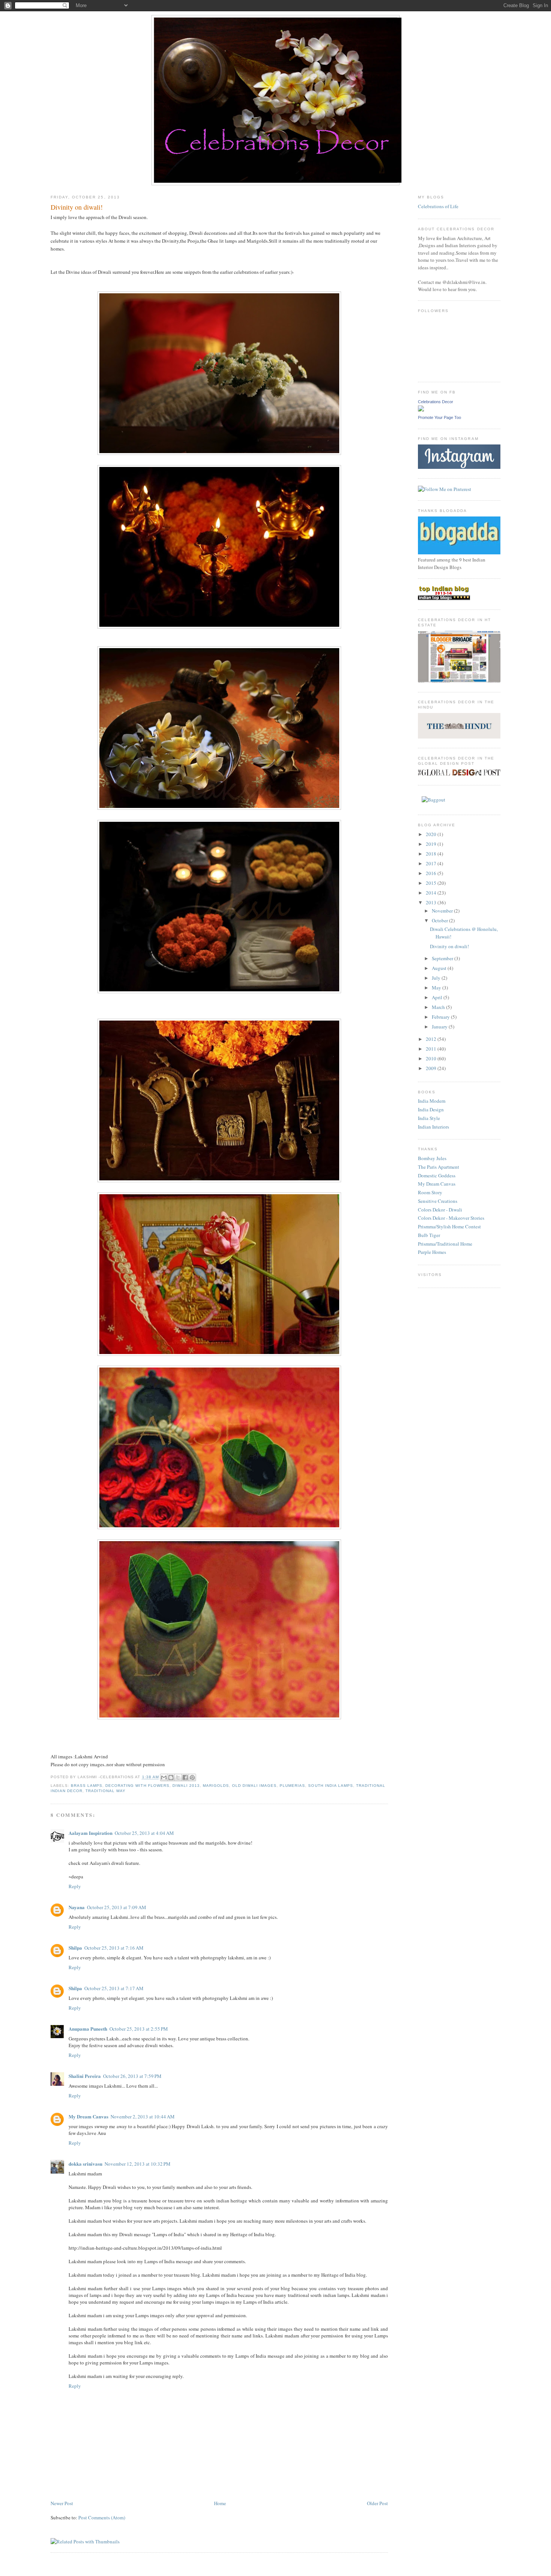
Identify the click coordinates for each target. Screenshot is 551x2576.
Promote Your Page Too (439, 417)
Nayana (77, 1907)
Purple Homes (432, 1252)
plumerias (292, 1786)
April (438, 997)
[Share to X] (178, 1777)
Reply (75, 1886)
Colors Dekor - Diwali (440, 1210)
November (443, 911)
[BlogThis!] (171, 1777)
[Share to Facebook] (185, 1777)
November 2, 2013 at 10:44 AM (143, 2117)
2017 (432, 863)
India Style (429, 1118)
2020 (432, 834)
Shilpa (75, 1948)
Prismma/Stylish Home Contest (449, 1226)
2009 (432, 1068)
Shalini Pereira (85, 2076)
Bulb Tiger (429, 1235)
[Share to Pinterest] (192, 1777)
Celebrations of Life (438, 206)
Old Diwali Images (254, 1786)
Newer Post (62, 2503)
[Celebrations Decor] (421, 410)
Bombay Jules (432, 1158)
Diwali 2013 (186, 1786)
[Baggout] (433, 800)
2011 (432, 1049)
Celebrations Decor (436, 402)
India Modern (432, 1101)
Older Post (377, 2503)
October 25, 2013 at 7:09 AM (117, 1907)
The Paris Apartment (439, 1167)
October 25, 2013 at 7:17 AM (114, 1988)
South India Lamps (330, 1786)
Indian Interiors (433, 1127)
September (443, 958)
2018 (432, 854)
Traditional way (106, 1791)
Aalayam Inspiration (91, 1833)
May (437, 988)
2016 (432, 873)
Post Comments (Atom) (102, 2517)
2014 (432, 893)
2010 (432, 1058)
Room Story (430, 1192)
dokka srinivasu (85, 2164)
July (437, 978)
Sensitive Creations (438, 1201)
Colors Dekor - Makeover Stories (451, 1218)
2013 (432, 902)
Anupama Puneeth (88, 2029)
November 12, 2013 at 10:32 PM (138, 2164)
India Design (431, 1109)
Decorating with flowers (137, 1786)
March (439, 1007)
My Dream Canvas (88, 2116)
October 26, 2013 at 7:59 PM (132, 2076)
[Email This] (164, 1777)
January (440, 1027)
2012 (432, 1039)
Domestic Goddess (437, 1175)
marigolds (216, 1786)
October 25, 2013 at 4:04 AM (144, 1833)
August (440, 968)
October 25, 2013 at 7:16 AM (114, 1948)
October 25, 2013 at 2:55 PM (139, 2029)
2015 (432, 883)
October (440, 920)
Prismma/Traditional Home (445, 1244)
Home (220, 2503)
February (441, 1017)
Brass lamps (87, 1786)
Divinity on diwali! (449, 946)
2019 (432, 844)
